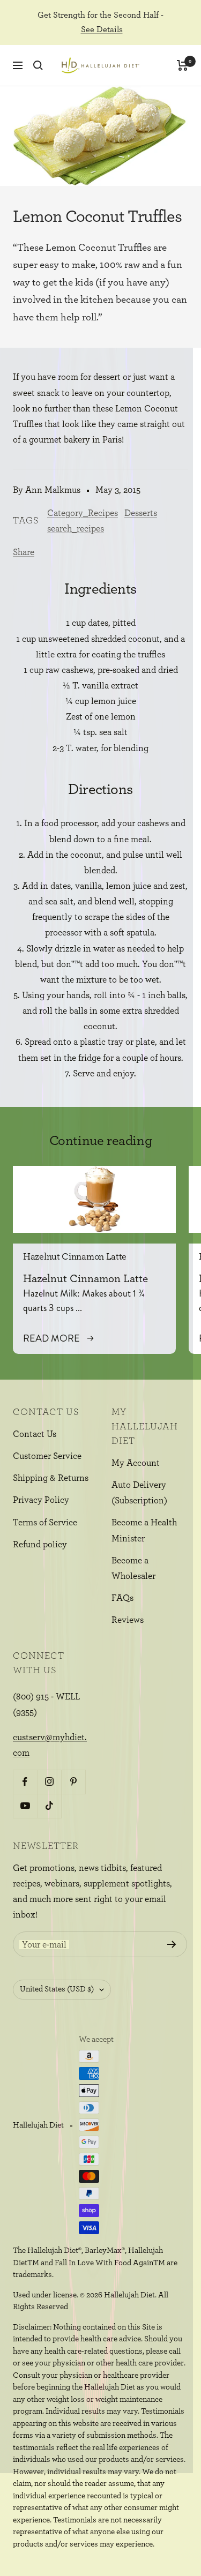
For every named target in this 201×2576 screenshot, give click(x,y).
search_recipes (76, 529)
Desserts (141, 513)
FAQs (122, 1598)
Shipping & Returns (51, 1478)
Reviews (128, 1620)
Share (24, 552)
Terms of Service (45, 1522)
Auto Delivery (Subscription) (139, 1493)
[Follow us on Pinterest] (73, 1782)
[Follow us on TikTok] (49, 1806)
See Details (102, 29)
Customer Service (47, 1456)
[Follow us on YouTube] (25, 1806)
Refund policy (40, 1544)
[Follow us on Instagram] (49, 1782)
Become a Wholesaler (133, 1568)
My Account (136, 1463)
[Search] (38, 65)
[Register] (172, 1944)
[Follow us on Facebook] (25, 1782)
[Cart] (183, 65)
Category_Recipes (83, 513)
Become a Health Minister (144, 1530)
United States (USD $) (57, 1989)
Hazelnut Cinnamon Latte (75, 1257)
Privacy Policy (41, 1500)
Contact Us (35, 1434)
